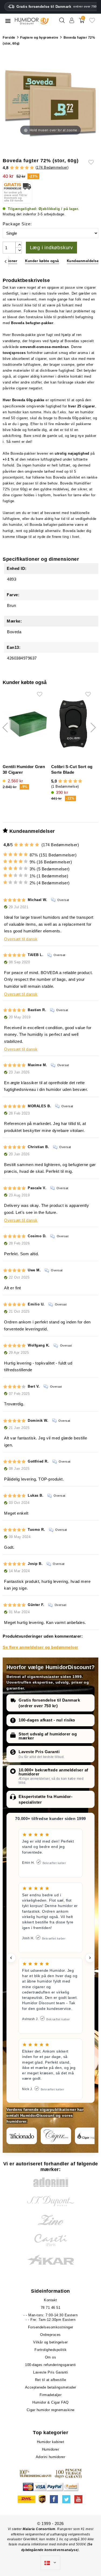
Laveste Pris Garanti (39, 1752)
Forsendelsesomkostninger (51, 2327)
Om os (51, 2357)
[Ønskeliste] (92, 22)
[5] (32, 168)
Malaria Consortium (39, 2529)
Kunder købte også (42, 261)
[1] (12, 168)
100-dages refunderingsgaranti (50, 2365)
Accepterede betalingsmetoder (51, 2387)
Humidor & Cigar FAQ (50, 2402)
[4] (27, 168)
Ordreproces (50, 2335)
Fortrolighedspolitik (50, 2350)
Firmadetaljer (51, 2395)
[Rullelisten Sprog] (50, 2563)
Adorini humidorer (51, 2457)
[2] (17, 168)
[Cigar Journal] (56, 2136)
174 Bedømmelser (52, 167)
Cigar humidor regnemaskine (51, 2410)
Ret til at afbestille (51, 2380)
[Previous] (6, 261)
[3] (22, 168)
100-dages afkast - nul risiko (47, 1720)
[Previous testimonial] (11, 1958)
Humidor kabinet (51, 2442)
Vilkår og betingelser (50, 2342)
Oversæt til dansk (21, 939)
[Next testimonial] (90, 1958)
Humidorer (51, 2449)
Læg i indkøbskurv (52, 248)
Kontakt (50, 2300)
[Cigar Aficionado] (22, 2136)
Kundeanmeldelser (83, 261)
